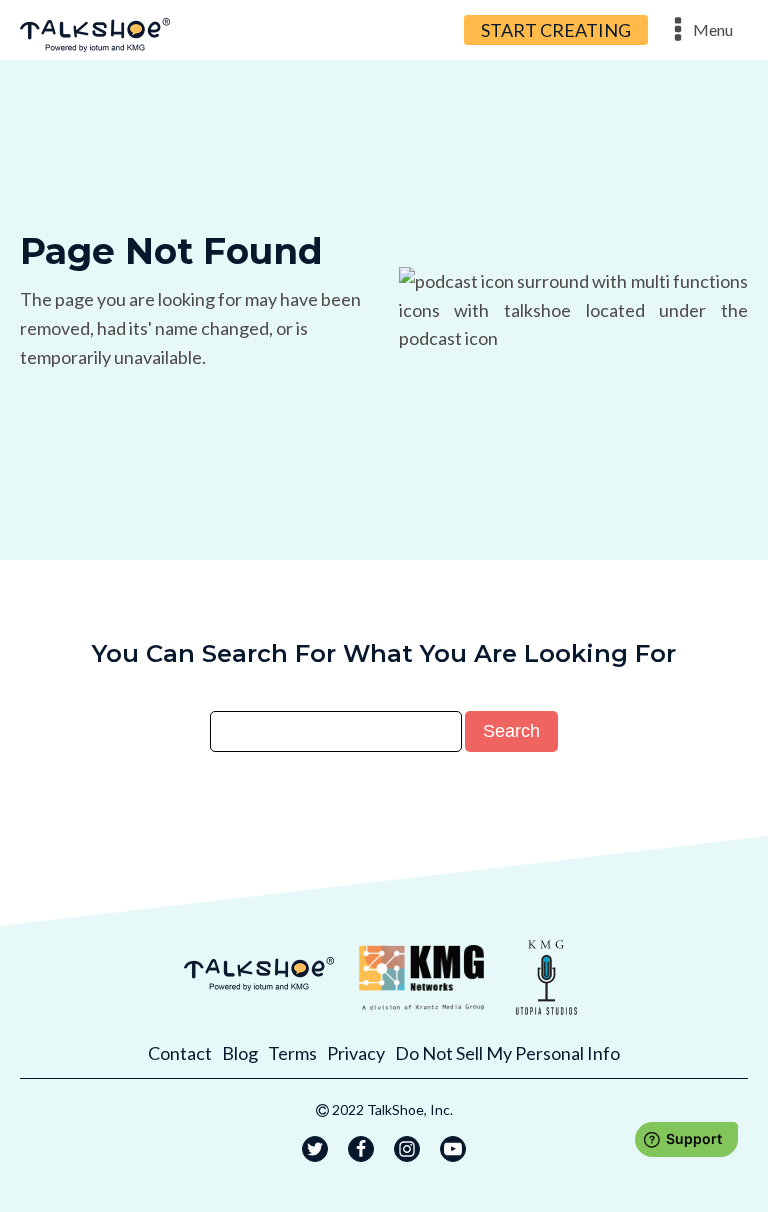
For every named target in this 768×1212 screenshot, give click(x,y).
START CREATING (556, 30)
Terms (292, 1053)
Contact (180, 1053)
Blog (240, 1053)
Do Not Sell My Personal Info (507, 1053)
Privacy (356, 1053)
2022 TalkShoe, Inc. (392, 1109)
